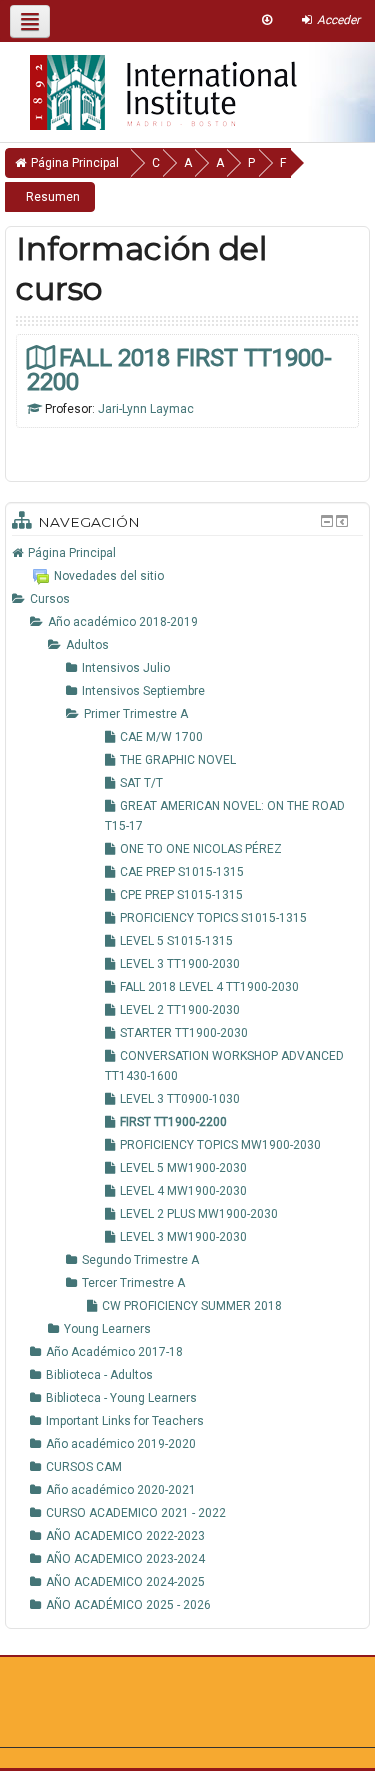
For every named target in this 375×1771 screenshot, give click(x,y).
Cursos (50, 599)
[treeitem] (187, 553)
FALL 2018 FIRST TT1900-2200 (179, 369)
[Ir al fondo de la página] (267, 20)
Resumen (53, 197)
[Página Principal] (148, 86)
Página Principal (72, 553)
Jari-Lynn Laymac (146, 409)
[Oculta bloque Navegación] (327, 521)
